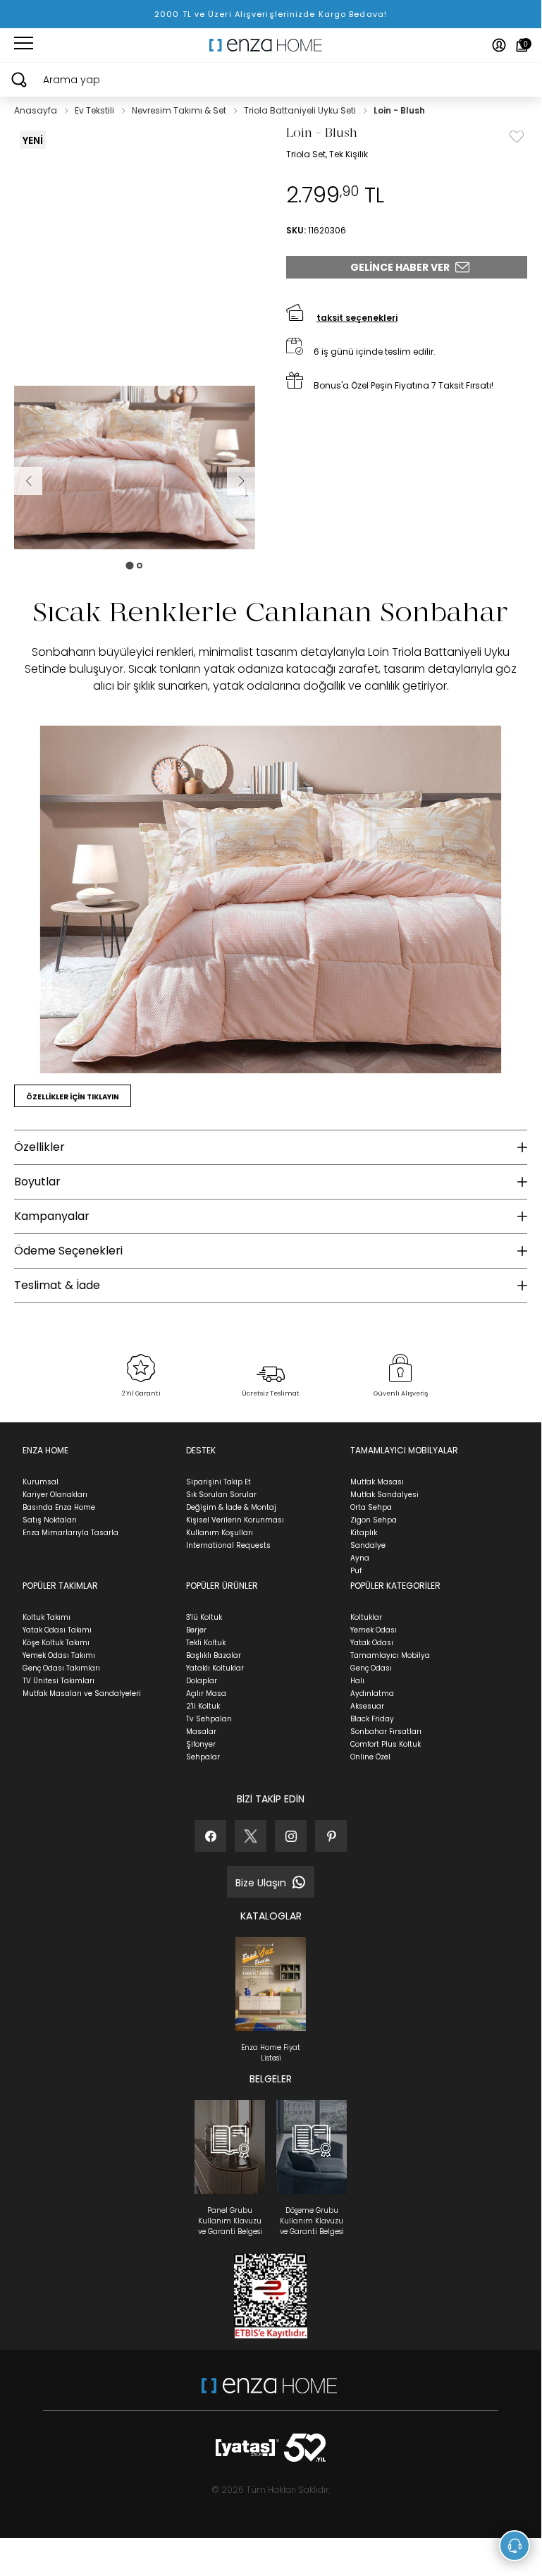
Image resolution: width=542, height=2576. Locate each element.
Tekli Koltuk (206, 1643)
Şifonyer (201, 1744)
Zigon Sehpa (374, 1520)
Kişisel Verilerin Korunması (235, 1520)
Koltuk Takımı (47, 1617)
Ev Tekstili (96, 110)
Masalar (201, 1732)
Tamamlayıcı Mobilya (390, 1655)
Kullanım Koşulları (220, 1533)
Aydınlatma (372, 1693)
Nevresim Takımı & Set (180, 110)
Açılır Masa (206, 1693)
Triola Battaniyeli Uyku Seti (301, 110)
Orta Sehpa (371, 1507)
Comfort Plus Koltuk (386, 1744)
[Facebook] (210, 1836)
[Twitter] (251, 1836)
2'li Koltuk (203, 1706)
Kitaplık (364, 1533)
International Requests (228, 1545)
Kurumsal (41, 1482)
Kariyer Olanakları (55, 1495)
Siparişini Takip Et (218, 1482)
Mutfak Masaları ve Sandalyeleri (82, 1693)
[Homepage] (271, 45)
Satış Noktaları (50, 1520)
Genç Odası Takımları (61, 1668)
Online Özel (370, 1757)
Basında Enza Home (59, 1507)
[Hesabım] (499, 45)
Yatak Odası (372, 1643)
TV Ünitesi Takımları (58, 1681)
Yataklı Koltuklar (215, 1668)
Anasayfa (37, 110)
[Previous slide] (28, 481)
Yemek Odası (374, 1630)
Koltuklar (366, 1617)
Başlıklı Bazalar (214, 1655)
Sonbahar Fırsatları (386, 1732)
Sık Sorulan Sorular (221, 1495)
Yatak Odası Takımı (57, 1630)
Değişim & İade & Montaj (231, 1507)
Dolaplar (202, 1681)
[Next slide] (241, 481)
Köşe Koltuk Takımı (56, 1643)
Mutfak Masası (377, 1482)
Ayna (360, 1558)
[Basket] (522, 45)
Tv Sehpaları (209, 1719)
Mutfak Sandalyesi (384, 1495)
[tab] (129, 565)
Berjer (196, 1630)
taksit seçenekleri (357, 318)
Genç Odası (371, 1668)
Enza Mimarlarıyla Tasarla (70, 1533)
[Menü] (24, 45)
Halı (357, 1681)
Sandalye (368, 1545)
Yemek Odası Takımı (59, 1655)
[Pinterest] (331, 1836)
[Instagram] (291, 1836)
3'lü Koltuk (204, 1617)
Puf (356, 1571)
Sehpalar (203, 1757)
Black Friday (372, 1719)
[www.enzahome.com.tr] (269, 2392)
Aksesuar (367, 1706)
